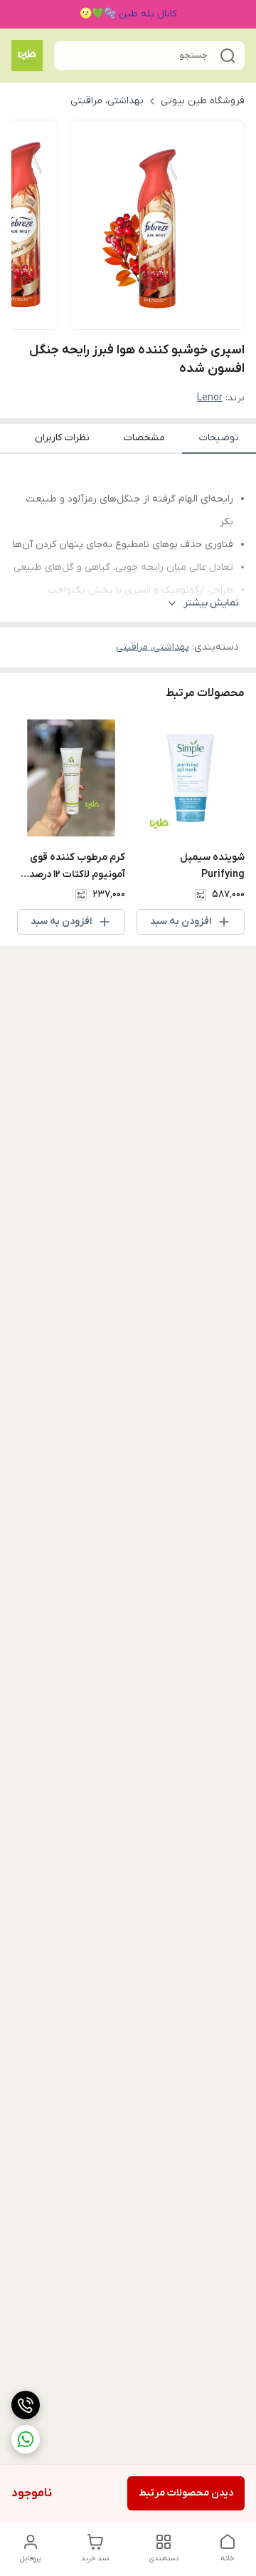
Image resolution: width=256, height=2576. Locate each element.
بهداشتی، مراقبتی (107, 101)
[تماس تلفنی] (26, 2405)
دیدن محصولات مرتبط (186, 2493)
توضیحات (219, 438)
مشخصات (144, 438)
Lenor (210, 398)
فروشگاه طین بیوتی (203, 101)
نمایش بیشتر (211, 603)
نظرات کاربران (62, 438)
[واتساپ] (26, 2439)
